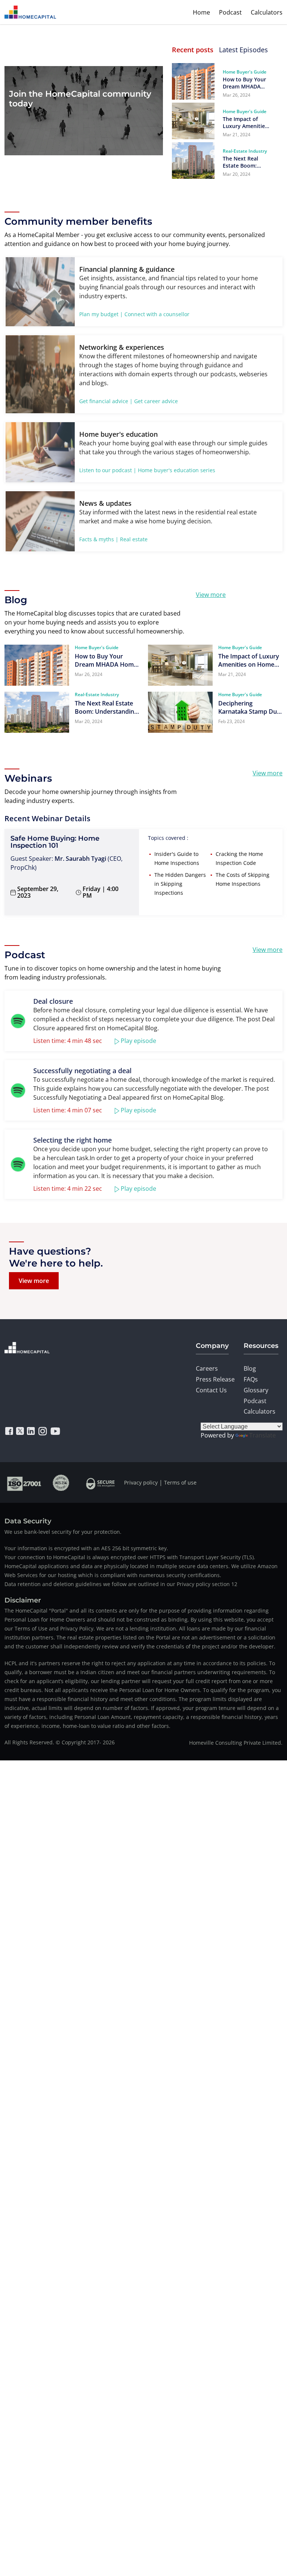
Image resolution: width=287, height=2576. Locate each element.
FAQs (251, 1379)
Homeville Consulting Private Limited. (236, 1743)
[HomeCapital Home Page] (30, 12)
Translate (263, 1435)
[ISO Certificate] (24, 1482)
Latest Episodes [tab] (243, 50)
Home (201, 12)
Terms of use (180, 1482)
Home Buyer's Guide (245, 72)
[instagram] (43, 1431)
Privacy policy (141, 1482)
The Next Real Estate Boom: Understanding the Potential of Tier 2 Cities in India (243, 162)
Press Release (215, 1379)
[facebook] (9, 1431)
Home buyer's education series (177, 470)
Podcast (230, 12)
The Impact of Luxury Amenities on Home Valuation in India (245, 122)
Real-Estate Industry (245, 151)
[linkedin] (31, 1431)
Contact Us (211, 1390)
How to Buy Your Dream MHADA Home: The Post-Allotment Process (246, 83)
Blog (250, 1368)
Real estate (134, 539)
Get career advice (156, 401)
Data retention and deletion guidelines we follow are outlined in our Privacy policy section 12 (121, 1584)
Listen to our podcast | (108, 470)
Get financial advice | (106, 401)
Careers (207, 1368)
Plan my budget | (101, 314)
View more (211, 595)
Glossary (256, 1390)
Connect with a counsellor (157, 314)
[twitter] (20, 1431)
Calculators (267, 12)
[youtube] (55, 1431)
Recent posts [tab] (193, 50)
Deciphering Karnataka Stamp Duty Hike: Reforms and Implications (250, 707)
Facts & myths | (99, 539)
